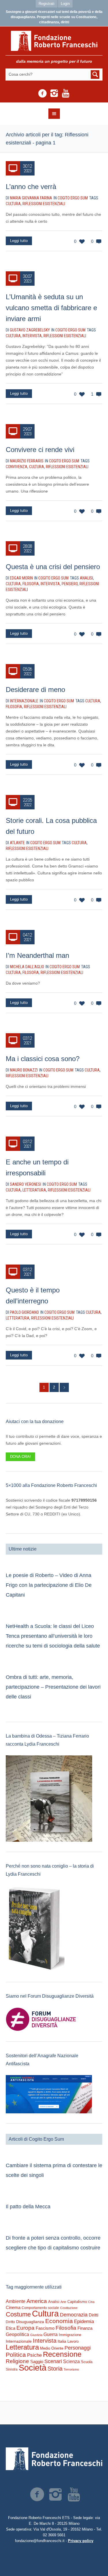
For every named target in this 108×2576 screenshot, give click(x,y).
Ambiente (16, 2301)
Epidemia (84, 2321)
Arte (63, 2302)
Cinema (13, 2307)
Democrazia (74, 2315)
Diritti (93, 2315)
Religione (17, 2361)
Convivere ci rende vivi (40, 450)
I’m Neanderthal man (37, 955)
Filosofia (31, 584)
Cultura (13, 204)
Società (33, 2368)
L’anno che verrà (31, 187)
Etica (11, 2328)
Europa (25, 2328)
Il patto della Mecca (28, 2207)
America (37, 2301)
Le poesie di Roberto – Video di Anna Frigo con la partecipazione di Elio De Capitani (49, 1585)
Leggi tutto (19, 241)
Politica (16, 2355)
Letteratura (34, 1190)
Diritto (10, 2322)
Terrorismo (71, 2369)
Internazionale (19, 2341)
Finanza (85, 2328)
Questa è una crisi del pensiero (53, 567)
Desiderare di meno (35, 690)
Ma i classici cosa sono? (43, 1059)
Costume (18, 2314)
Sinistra (12, 2369)
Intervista (32, 336)
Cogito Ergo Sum (73, 198)
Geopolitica (17, 2334)
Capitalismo (77, 2302)
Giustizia (36, 2335)
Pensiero (70, 584)
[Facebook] (43, 94)
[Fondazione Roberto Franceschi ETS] (54, 41)
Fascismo (45, 2328)
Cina (91, 2302)
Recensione (62, 2354)
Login (65, 4)
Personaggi (78, 2348)
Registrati (47, 4)
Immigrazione (70, 2335)
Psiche (34, 2355)
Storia (55, 2369)
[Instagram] (54, 94)
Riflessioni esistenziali (44, 204)
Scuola (87, 2362)
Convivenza (17, 467)
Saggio (37, 2362)
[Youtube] (66, 94)
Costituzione (69, 2308)
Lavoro (73, 2341)
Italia (62, 2341)
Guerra (51, 2334)
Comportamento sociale (40, 2308)
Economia (59, 2321)
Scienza (71, 2362)
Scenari (53, 2361)
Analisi (86, 578)
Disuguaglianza (30, 2322)
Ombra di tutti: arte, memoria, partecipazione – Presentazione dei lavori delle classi (53, 1687)
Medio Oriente (52, 2348)
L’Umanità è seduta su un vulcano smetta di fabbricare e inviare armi (51, 308)
